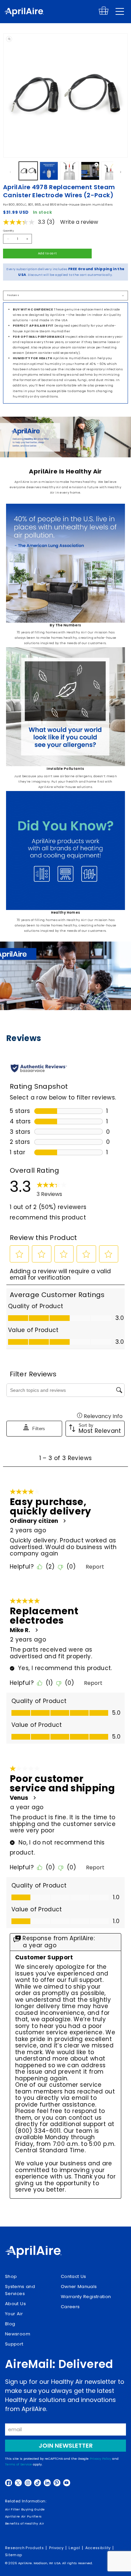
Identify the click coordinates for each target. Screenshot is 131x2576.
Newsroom (18, 2334)
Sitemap (14, 2555)
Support (14, 2344)
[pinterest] (57, 2483)
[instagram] (28, 2483)
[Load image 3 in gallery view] (70, 171)
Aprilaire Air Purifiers (23, 2516)
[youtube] (67, 2483)
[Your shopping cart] (104, 14)
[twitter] (18, 2483)
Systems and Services (20, 2290)
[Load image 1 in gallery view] (28, 171)
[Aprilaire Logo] (33, 2253)
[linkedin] (47, 2483)
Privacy (56, 2548)
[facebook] (9, 2483)
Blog (10, 2324)
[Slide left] (10, 172)
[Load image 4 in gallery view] (111, 171)
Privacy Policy (100, 2459)
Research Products (24, 2548)
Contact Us (74, 2276)
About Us (15, 2304)
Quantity (8, 231)
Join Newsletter (66, 2445)
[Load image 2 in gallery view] (49, 171)
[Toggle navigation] (120, 11)
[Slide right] (121, 172)
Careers (70, 2307)
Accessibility (98, 2548)
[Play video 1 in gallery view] (90, 171)
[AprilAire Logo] (24, 13)
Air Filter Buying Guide (25, 2509)
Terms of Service (18, 2464)
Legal (74, 2548)
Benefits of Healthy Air (25, 2523)
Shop (11, 2276)
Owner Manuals (79, 2287)
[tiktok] (37, 2483)
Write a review (79, 222)
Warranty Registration (86, 2297)
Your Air (14, 2314)
